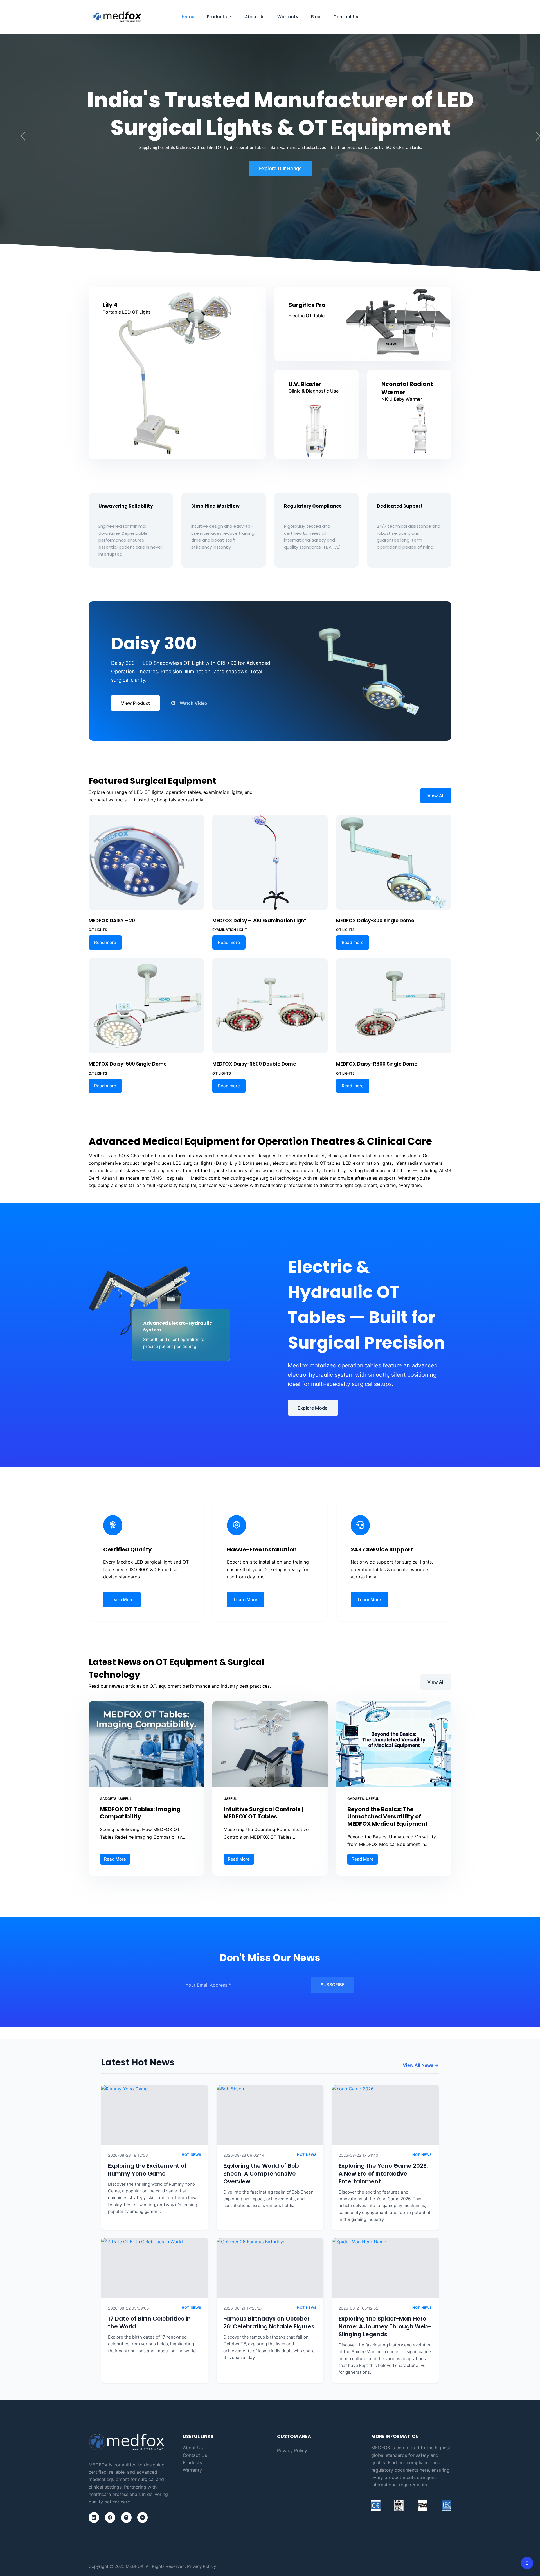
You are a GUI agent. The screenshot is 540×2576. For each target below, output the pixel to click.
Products (217, 17)
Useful (125, 1799)
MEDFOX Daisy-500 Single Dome (128, 1064)
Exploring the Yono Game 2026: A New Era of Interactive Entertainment (383, 2174)
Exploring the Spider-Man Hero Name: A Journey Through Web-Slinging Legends (385, 2326)
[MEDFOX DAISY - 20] (146, 862)
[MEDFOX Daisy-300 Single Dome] (394, 862)
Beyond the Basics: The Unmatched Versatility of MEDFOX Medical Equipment (388, 1816)
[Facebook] (110, 2518)
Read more (105, 942)
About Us (255, 17)
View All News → (421, 2065)
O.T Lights (98, 930)
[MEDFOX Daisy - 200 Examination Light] (270, 862)
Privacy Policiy (202, 2566)
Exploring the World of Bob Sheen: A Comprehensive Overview (261, 2174)
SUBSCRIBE (333, 1985)
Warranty (288, 17)
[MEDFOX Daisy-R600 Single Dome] (394, 1006)
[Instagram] (126, 2518)
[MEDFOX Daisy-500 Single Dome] (146, 1006)
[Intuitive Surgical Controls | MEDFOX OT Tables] (270, 1744)
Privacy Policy (292, 2450)
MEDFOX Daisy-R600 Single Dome (377, 1064)
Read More (117, 1858)
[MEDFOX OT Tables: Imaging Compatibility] (146, 1744)
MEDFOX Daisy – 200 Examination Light (259, 921)
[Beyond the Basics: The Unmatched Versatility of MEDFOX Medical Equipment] (394, 1744)
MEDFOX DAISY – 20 (112, 921)
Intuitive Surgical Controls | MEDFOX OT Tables (263, 1813)
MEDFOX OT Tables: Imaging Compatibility (140, 1813)
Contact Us (346, 17)
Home (188, 17)
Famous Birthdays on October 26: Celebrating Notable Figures (269, 2323)
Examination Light (230, 930)
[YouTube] (143, 2518)
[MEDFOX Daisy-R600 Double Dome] (270, 1006)
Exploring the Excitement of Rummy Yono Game (147, 2170)
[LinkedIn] (94, 2518)
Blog (316, 17)
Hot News (192, 2155)
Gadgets (108, 1799)
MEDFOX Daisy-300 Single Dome (375, 921)
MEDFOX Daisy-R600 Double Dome (254, 1064)
